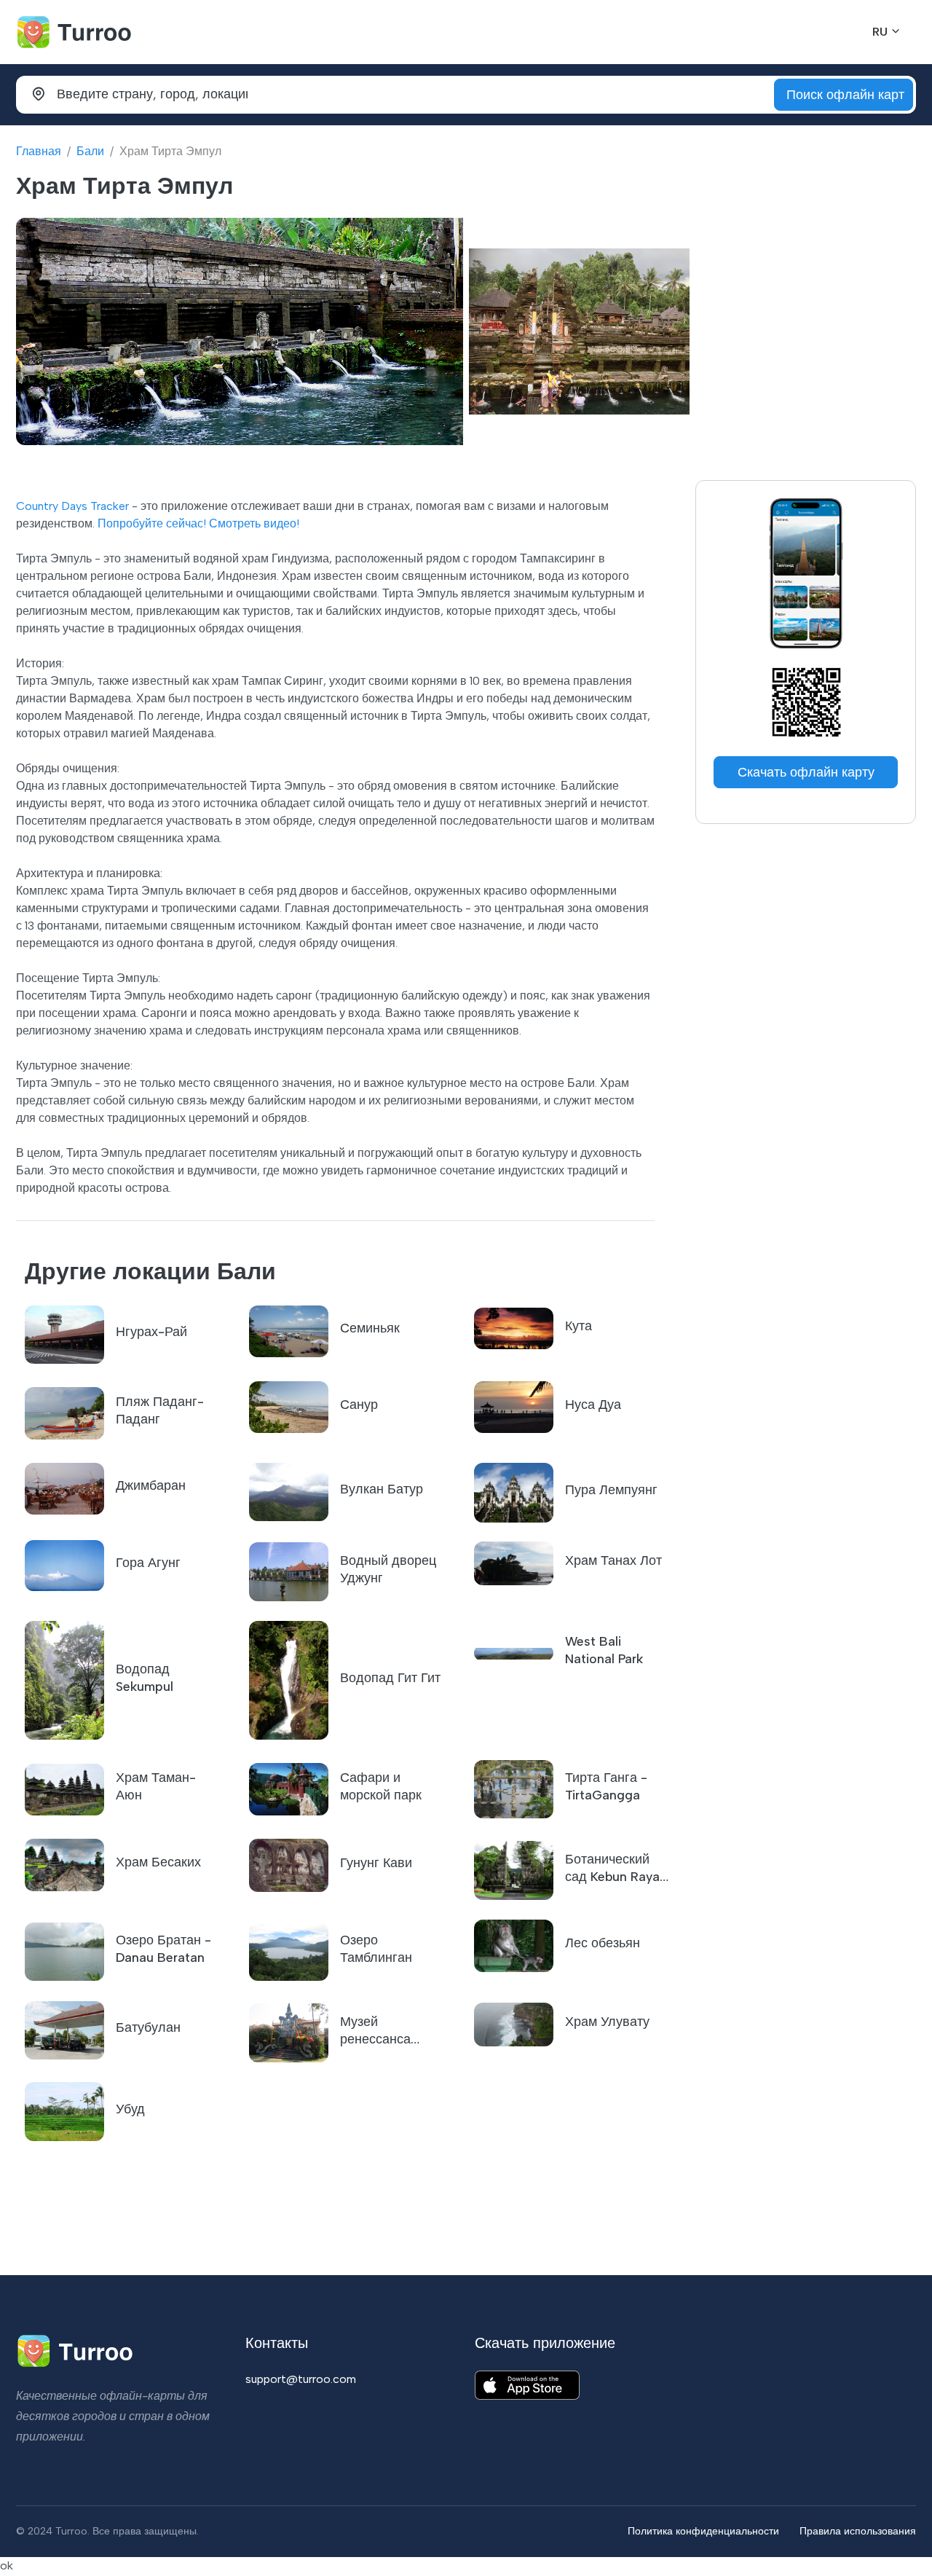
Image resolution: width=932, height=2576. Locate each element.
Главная (39, 151)
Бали (90, 151)
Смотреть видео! (254, 523)
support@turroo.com (301, 2379)
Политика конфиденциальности (703, 2531)
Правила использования (858, 2531)
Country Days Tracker (72, 506)
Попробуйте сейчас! (152, 523)
